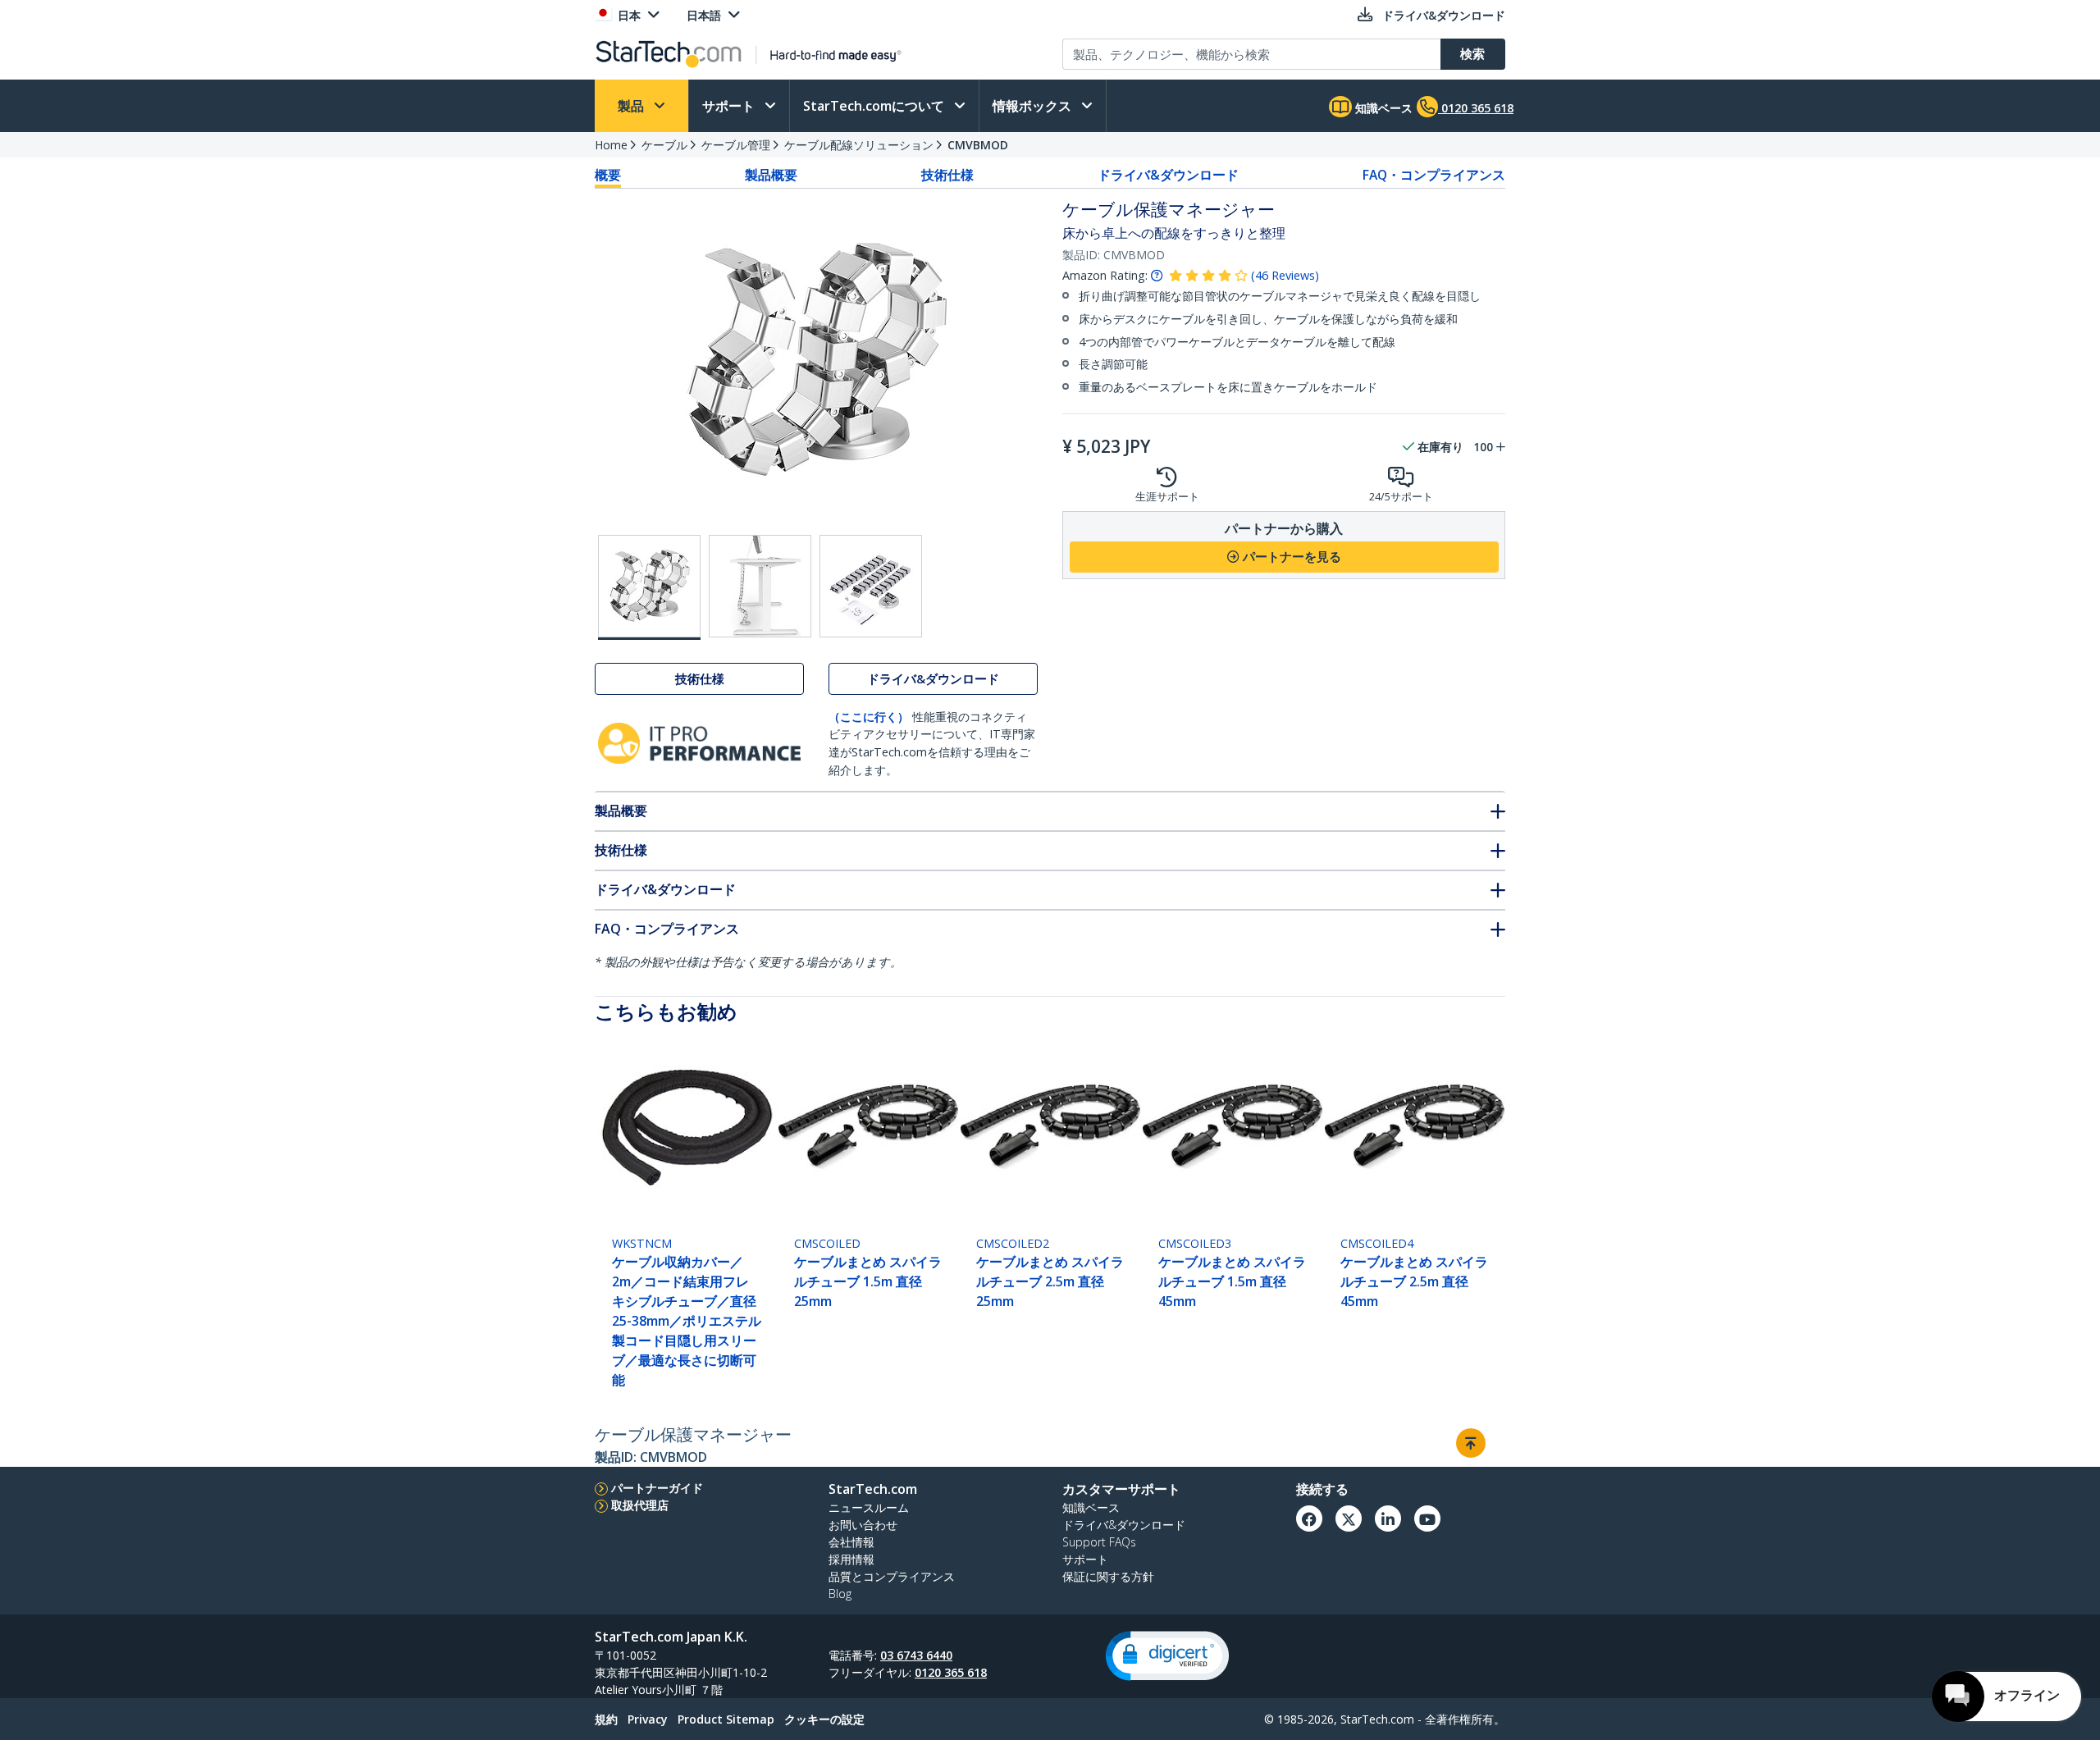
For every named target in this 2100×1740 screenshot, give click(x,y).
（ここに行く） (869, 717)
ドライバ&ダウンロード (1168, 175)
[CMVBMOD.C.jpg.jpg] (871, 586)
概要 (608, 175)
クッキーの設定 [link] (824, 1719)
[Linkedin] (1388, 1519)
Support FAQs (1099, 1542)
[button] (1167, 1656)
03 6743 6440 (916, 1655)
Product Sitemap (726, 1719)
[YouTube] (1427, 1519)
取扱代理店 (640, 1505)
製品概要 (771, 175)
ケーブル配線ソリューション (859, 145)
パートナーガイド (657, 1488)
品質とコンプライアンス (892, 1576)
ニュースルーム (869, 1507)
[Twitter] (1349, 1519)
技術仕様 (947, 175)
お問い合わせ (863, 1525)
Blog (840, 1594)
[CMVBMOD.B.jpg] (760, 586)
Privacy (648, 1719)
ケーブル (664, 145)
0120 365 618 (951, 1672)
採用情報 (851, 1559)
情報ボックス (1034, 106)
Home (611, 145)
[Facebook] (1309, 1519)
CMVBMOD (978, 145)
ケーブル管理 (736, 145)
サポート (730, 106)
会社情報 (851, 1542)
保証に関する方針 (1108, 1576)
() (1285, 275)
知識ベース (1382, 108)
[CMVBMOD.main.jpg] (649, 587)
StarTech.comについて (875, 106)
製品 (632, 106)
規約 (606, 1719)
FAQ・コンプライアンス (1434, 175)
